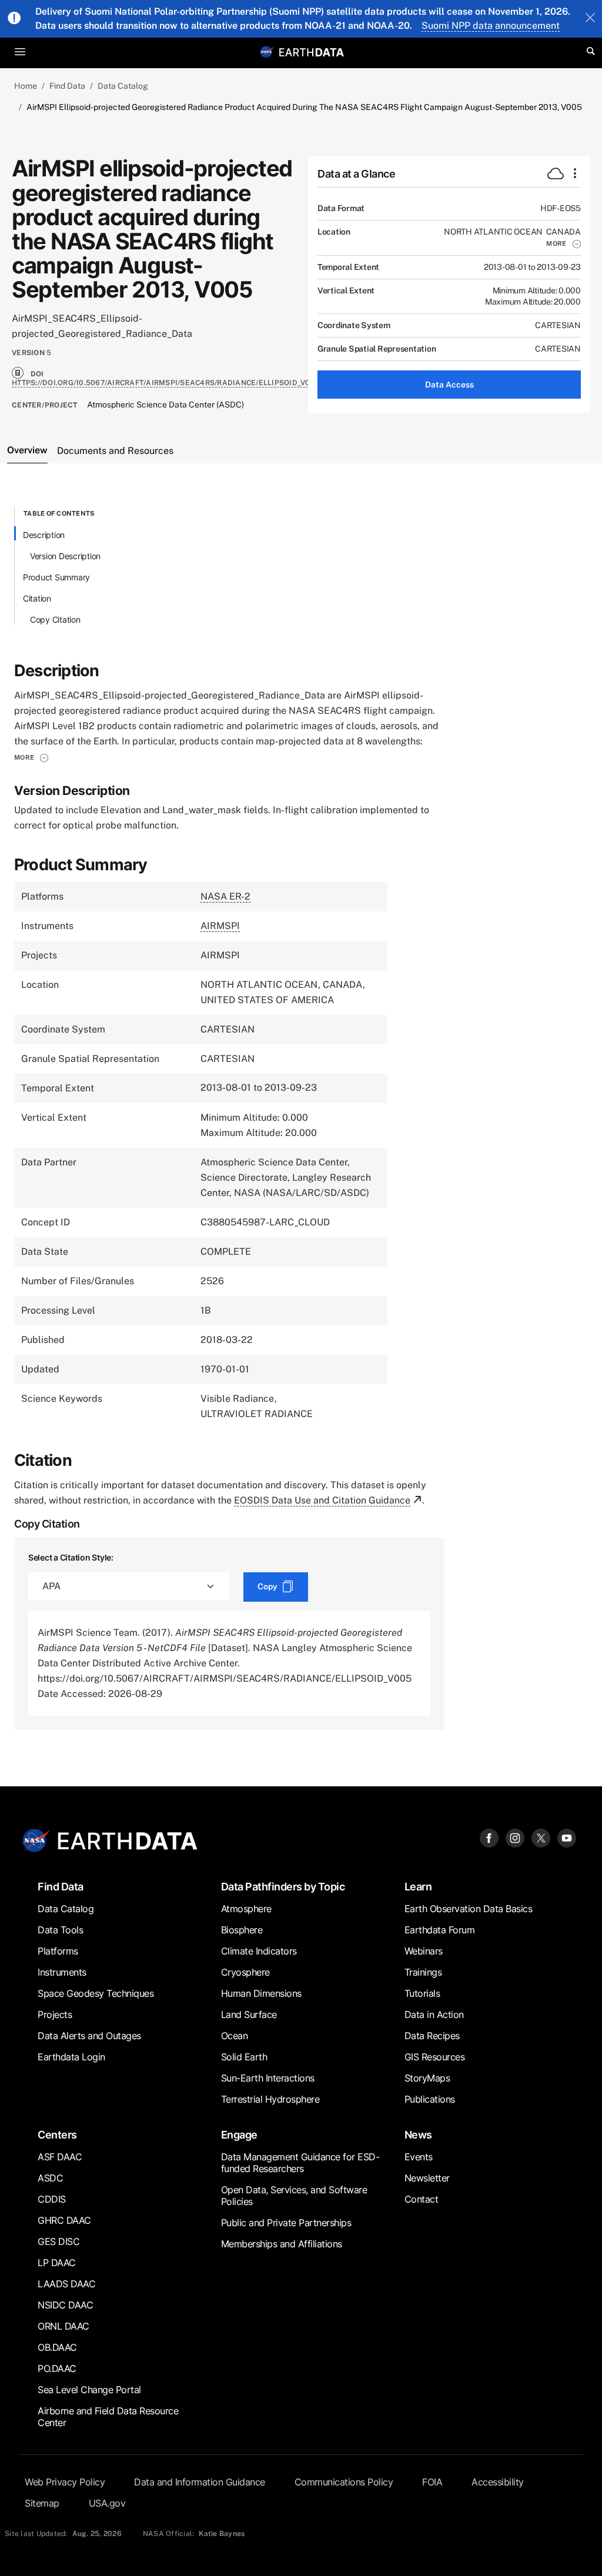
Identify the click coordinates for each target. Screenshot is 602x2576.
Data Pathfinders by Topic (283, 1887)
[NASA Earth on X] (541, 1837)
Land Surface (249, 2014)
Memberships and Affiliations (282, 2244)
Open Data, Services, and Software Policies (294, 2196)
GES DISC (58, 2241)
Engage (239, 2135)
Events (419, 2157)
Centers (57, 2135)
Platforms (58, 1951)
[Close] (590, 19)
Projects (55, 2014)
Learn (418, 1887)
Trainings (423, 1972)
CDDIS (52, 2199)
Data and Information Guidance (200, 2482)
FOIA (432, 2482)
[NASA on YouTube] (567, 1837)
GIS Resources (435, 2057)
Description (44, 535)
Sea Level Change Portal (89, 2390)
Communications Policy (344, 2482)
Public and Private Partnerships (286, 2223)
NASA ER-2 (225, 896)
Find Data (67, 86)
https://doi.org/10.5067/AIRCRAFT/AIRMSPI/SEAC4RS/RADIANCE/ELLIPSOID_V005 (166, 383)
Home (26, 86)
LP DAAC (57, 2263)
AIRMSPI (220, 926)
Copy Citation (55, 619)
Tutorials (422, 1993)
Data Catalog (123, 86)
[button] (563, 243)
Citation (37, 598)
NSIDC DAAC (65, 2305)
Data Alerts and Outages (89, 2036)
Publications (430, 2099)
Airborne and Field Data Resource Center (108, 2417)
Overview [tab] (27, 450)
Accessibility (498, 2482)
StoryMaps (427, 2078)
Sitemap (42, 2503)
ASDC (50, 2178)
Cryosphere (245, 1972)
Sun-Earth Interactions (268, 2078)
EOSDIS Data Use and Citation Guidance (322, 1500)
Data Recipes (432, 2036)
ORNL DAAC (63, 2326)
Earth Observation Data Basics (469, 1909)
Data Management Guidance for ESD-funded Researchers (300, 2163)
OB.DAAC (57, 2347)
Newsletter (427, 2178)
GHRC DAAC (64, 2220)
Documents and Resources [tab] (115, 451)
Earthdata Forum (440, 1930)
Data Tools (60, 1930)
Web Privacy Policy (65, 2482)
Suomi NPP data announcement (491, 26)
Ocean (235, 2036)
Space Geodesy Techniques (96, 1993)
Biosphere (242, 1930)
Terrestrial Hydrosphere (270, 2099)
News (418, 2135)
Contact (422, 2199)
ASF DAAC (60, 2157)
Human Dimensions (261, 1993)
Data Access (449, 385)
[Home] (312, 51)
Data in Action (434, 2014)
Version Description (65, 556)
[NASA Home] (267, 52)
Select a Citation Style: (71, 1557)
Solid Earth (244, 2057)
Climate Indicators (259, 1951)
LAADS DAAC (66, 2284)
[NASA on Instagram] (515, 1837)
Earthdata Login (71, 2057)
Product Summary (56, 577)
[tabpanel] (301, 1118)
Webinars (424, 1951)
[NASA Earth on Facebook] (489, 1837)
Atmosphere (246, 1909)
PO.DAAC (57, 2368)
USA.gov (107, 2503)
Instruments (62, 1972)
